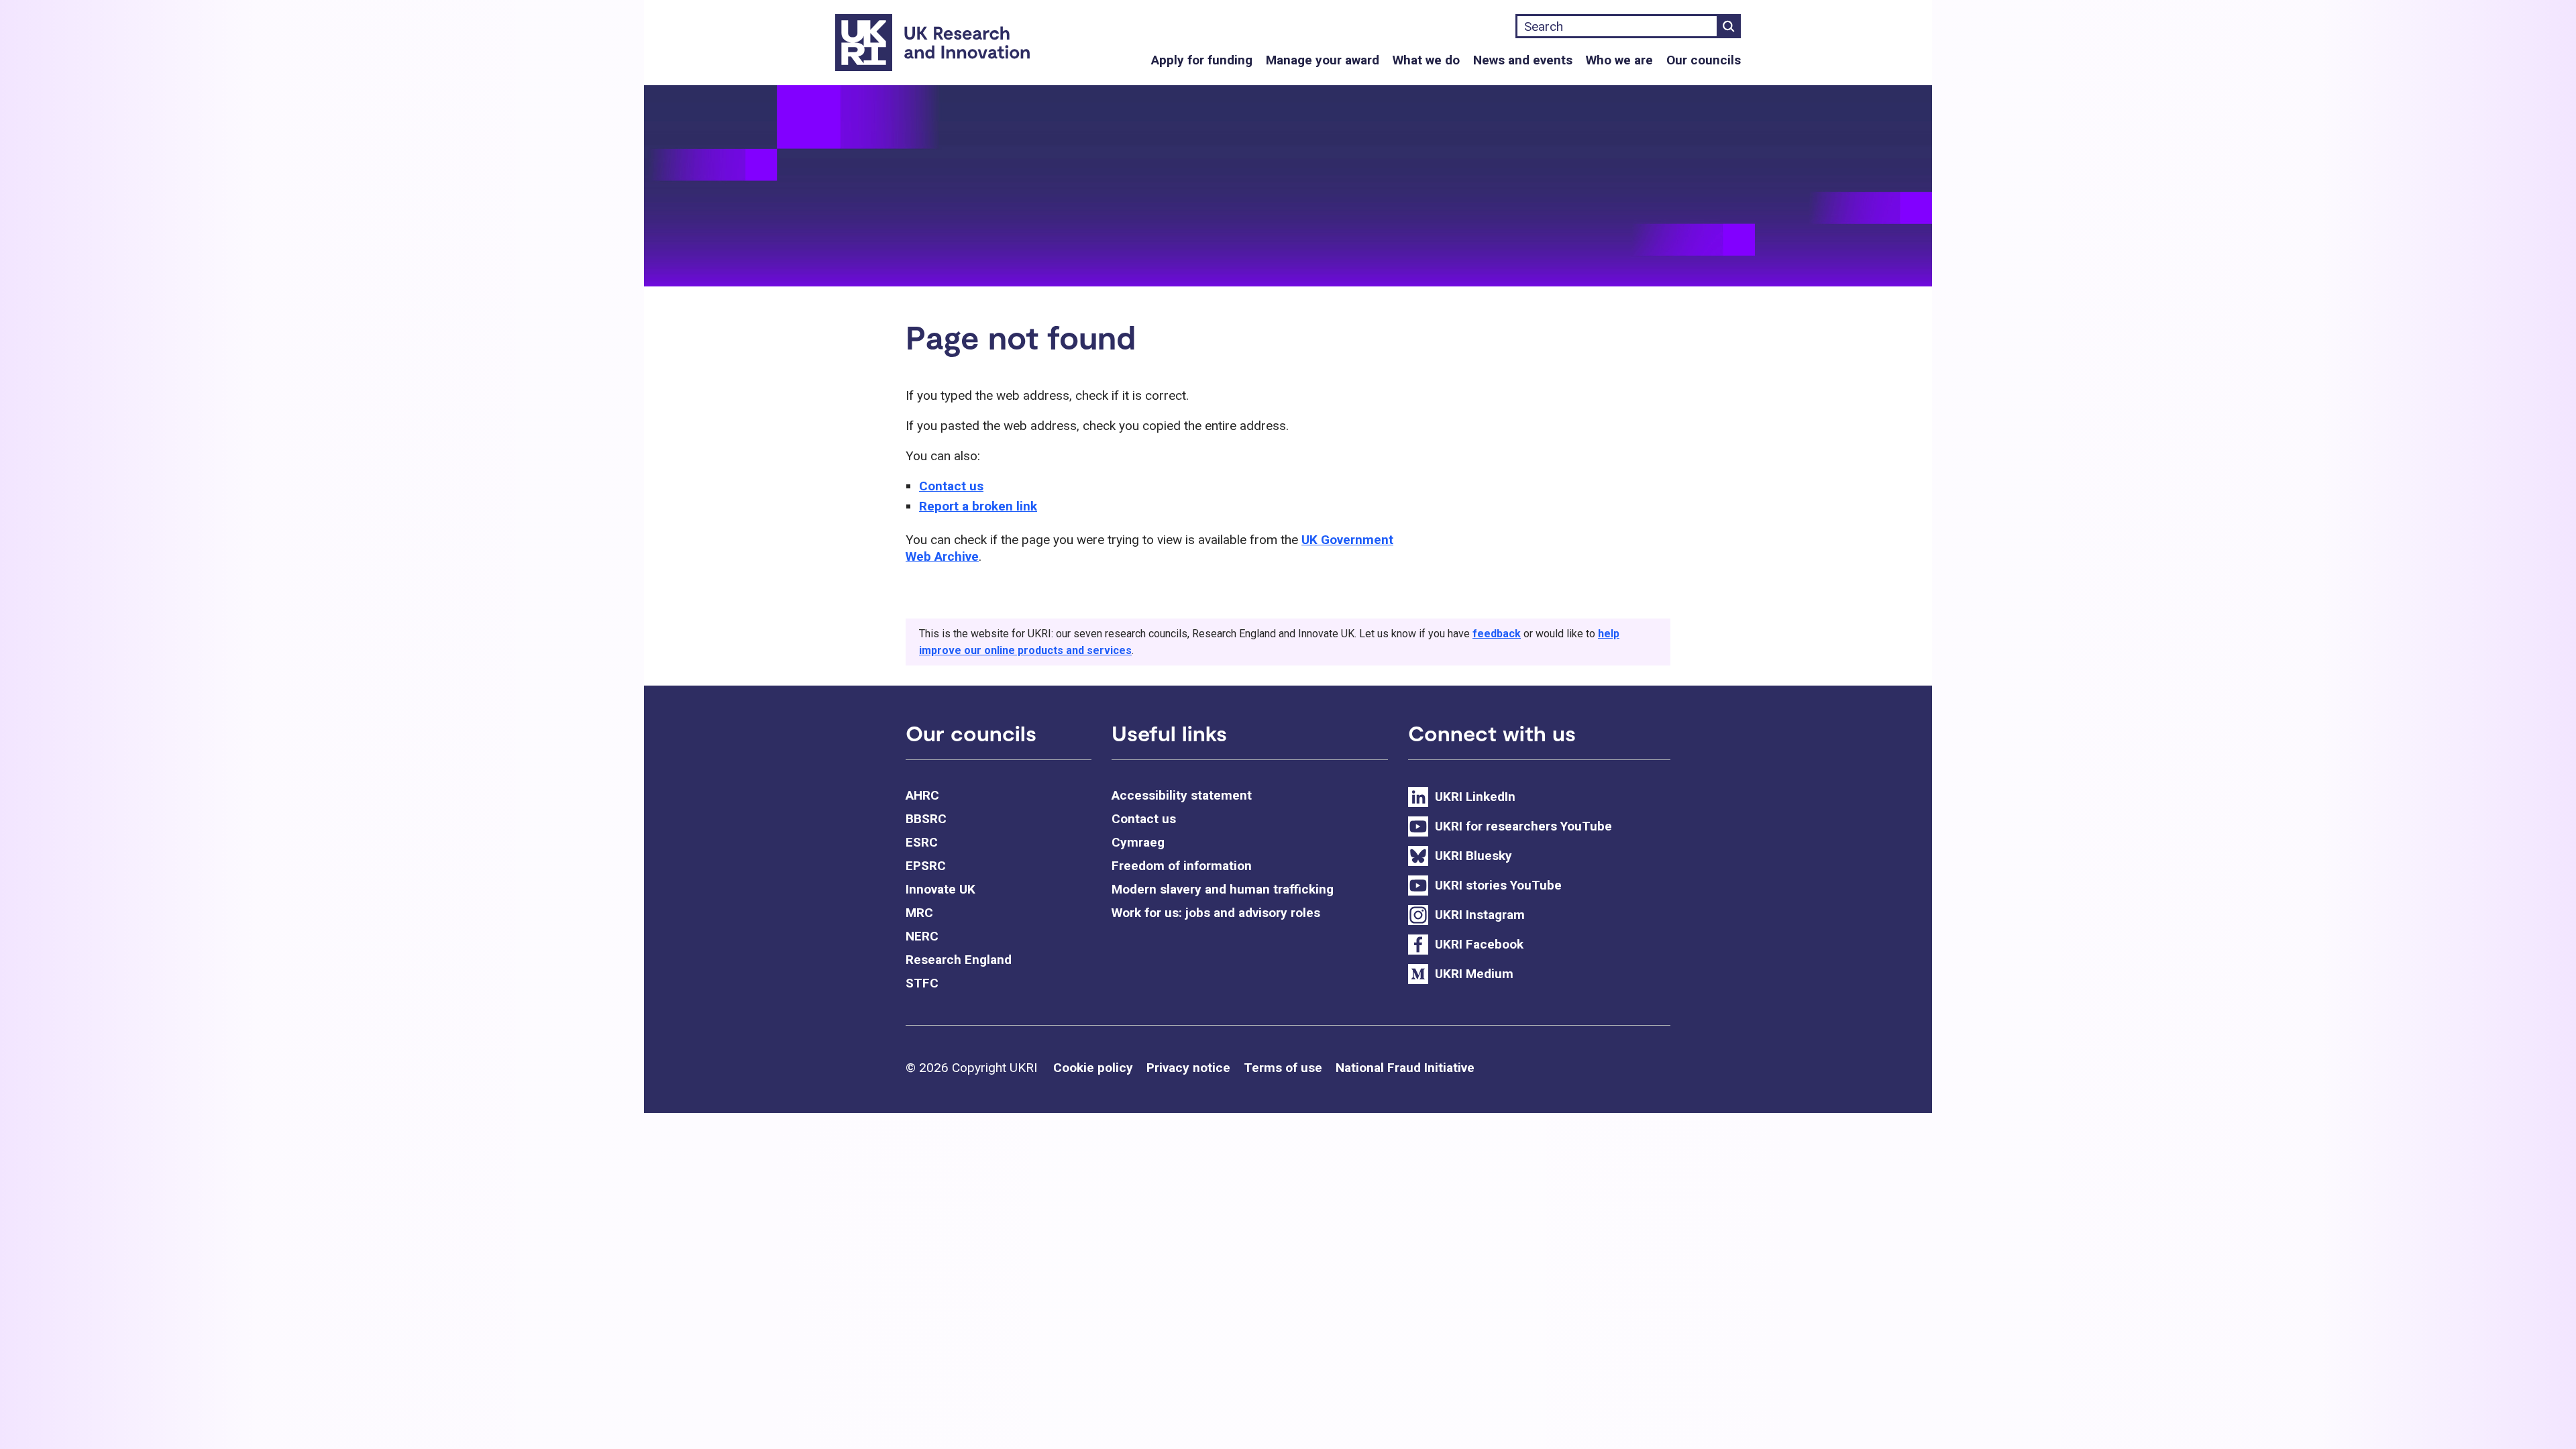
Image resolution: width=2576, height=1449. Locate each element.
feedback (1497, 634)
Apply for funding (1202, 60)
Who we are (1619, 60)
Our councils (1704, 60)
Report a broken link (978, 506)
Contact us (951, 486)
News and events (1523, 60)
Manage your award (1323, 60)
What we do (1426, 60)
